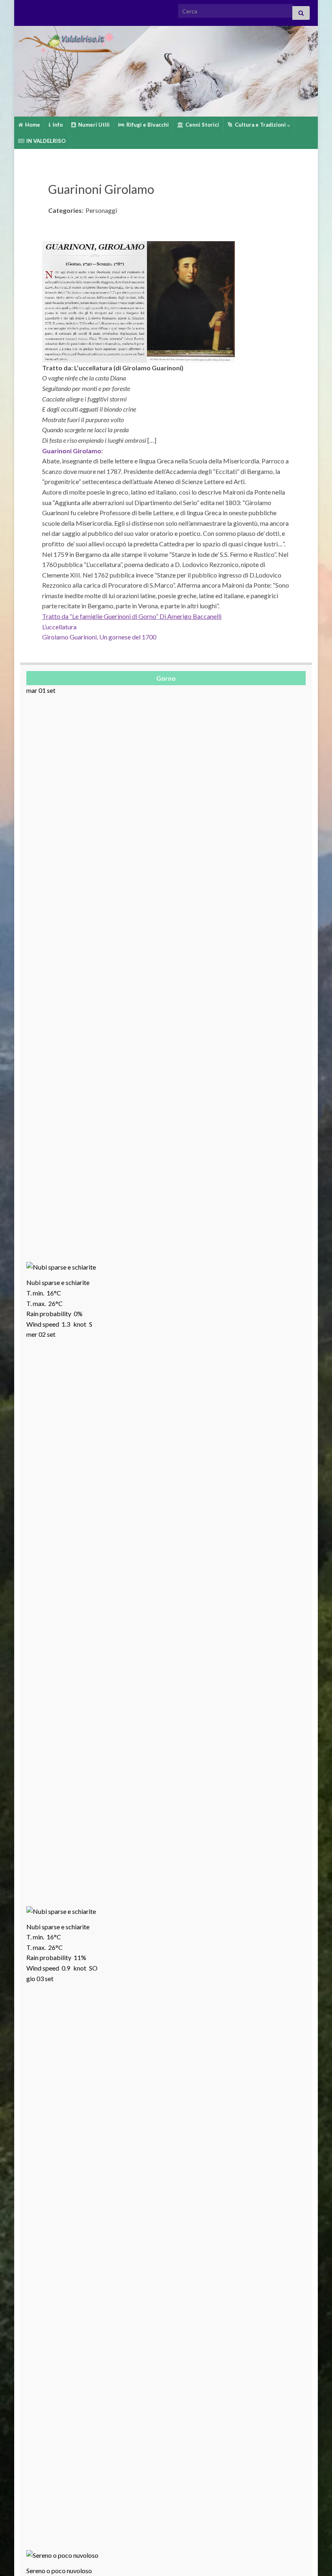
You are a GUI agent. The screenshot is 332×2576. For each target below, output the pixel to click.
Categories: (66, 210)
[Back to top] (314, 2558)
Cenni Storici (202, 125)
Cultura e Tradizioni (260, 125)
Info (57, 125)
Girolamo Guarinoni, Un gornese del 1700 (99, 637)
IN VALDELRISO (45, 141)
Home (32, 125)
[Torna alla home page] (166, 71)
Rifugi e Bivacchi (147, 125)
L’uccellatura (59, 627)
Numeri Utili (93, 125)
